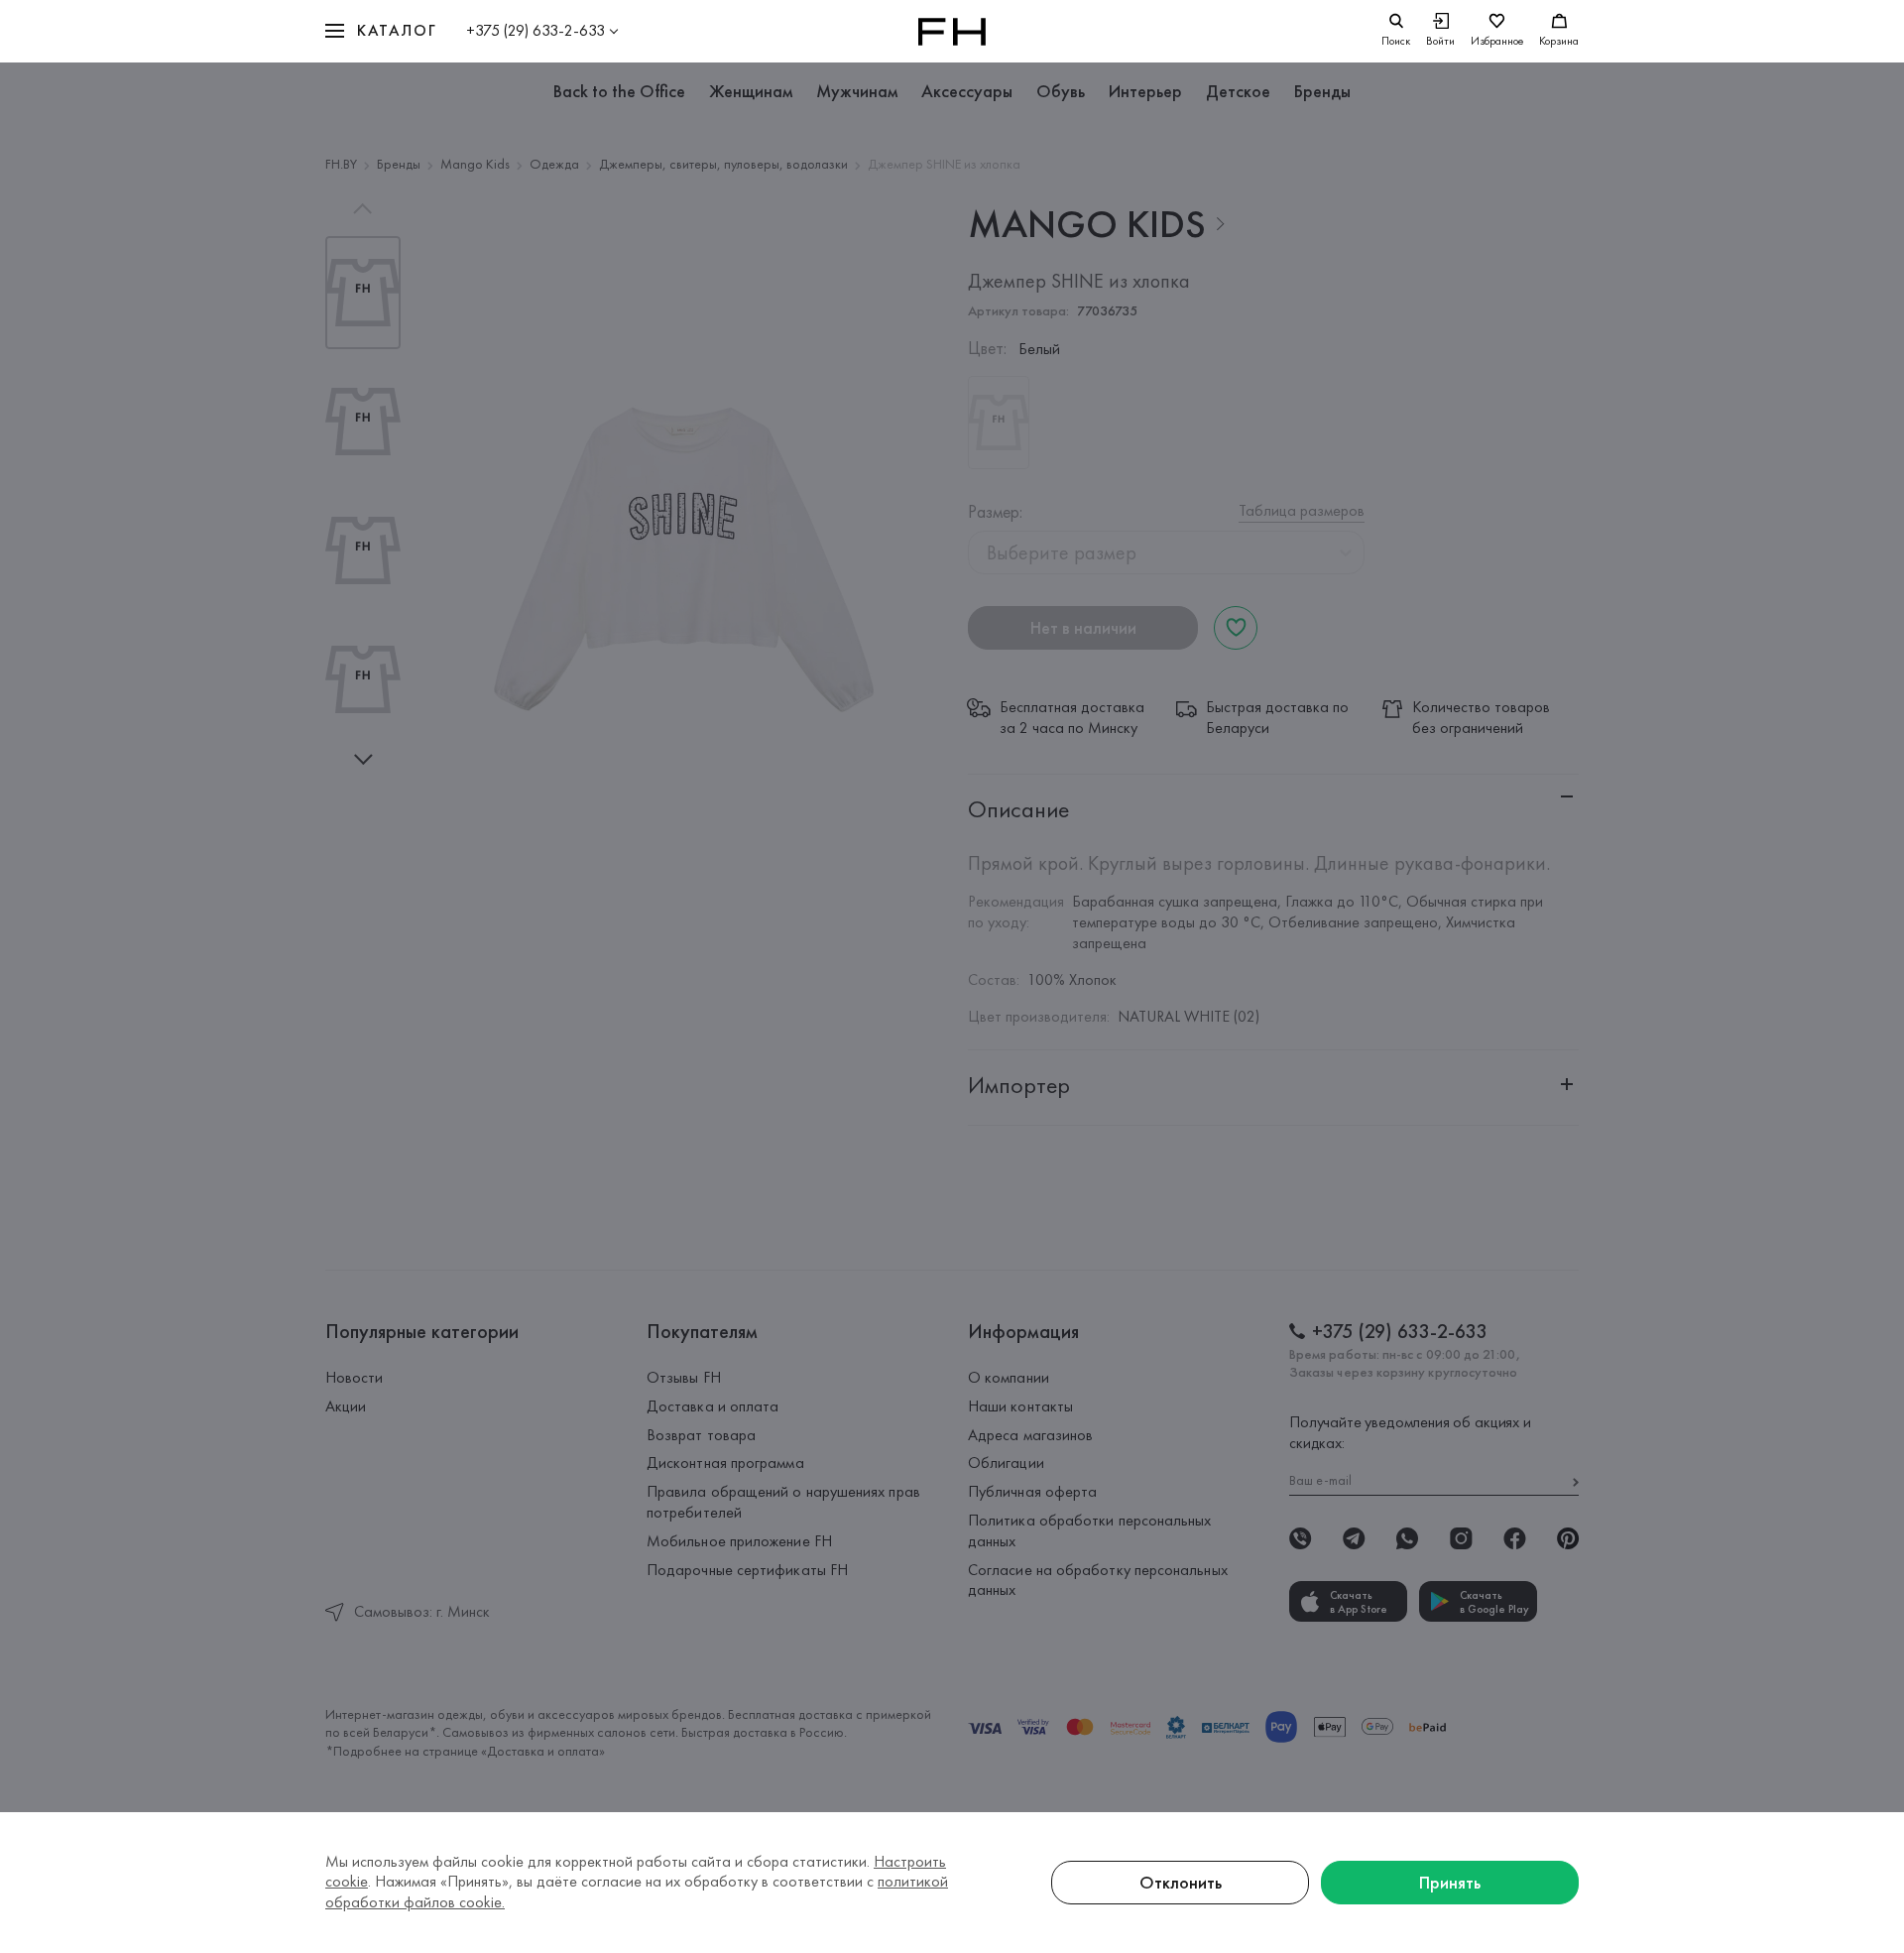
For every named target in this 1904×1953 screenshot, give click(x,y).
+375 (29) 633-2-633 (535, 30)
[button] (381, 31)
